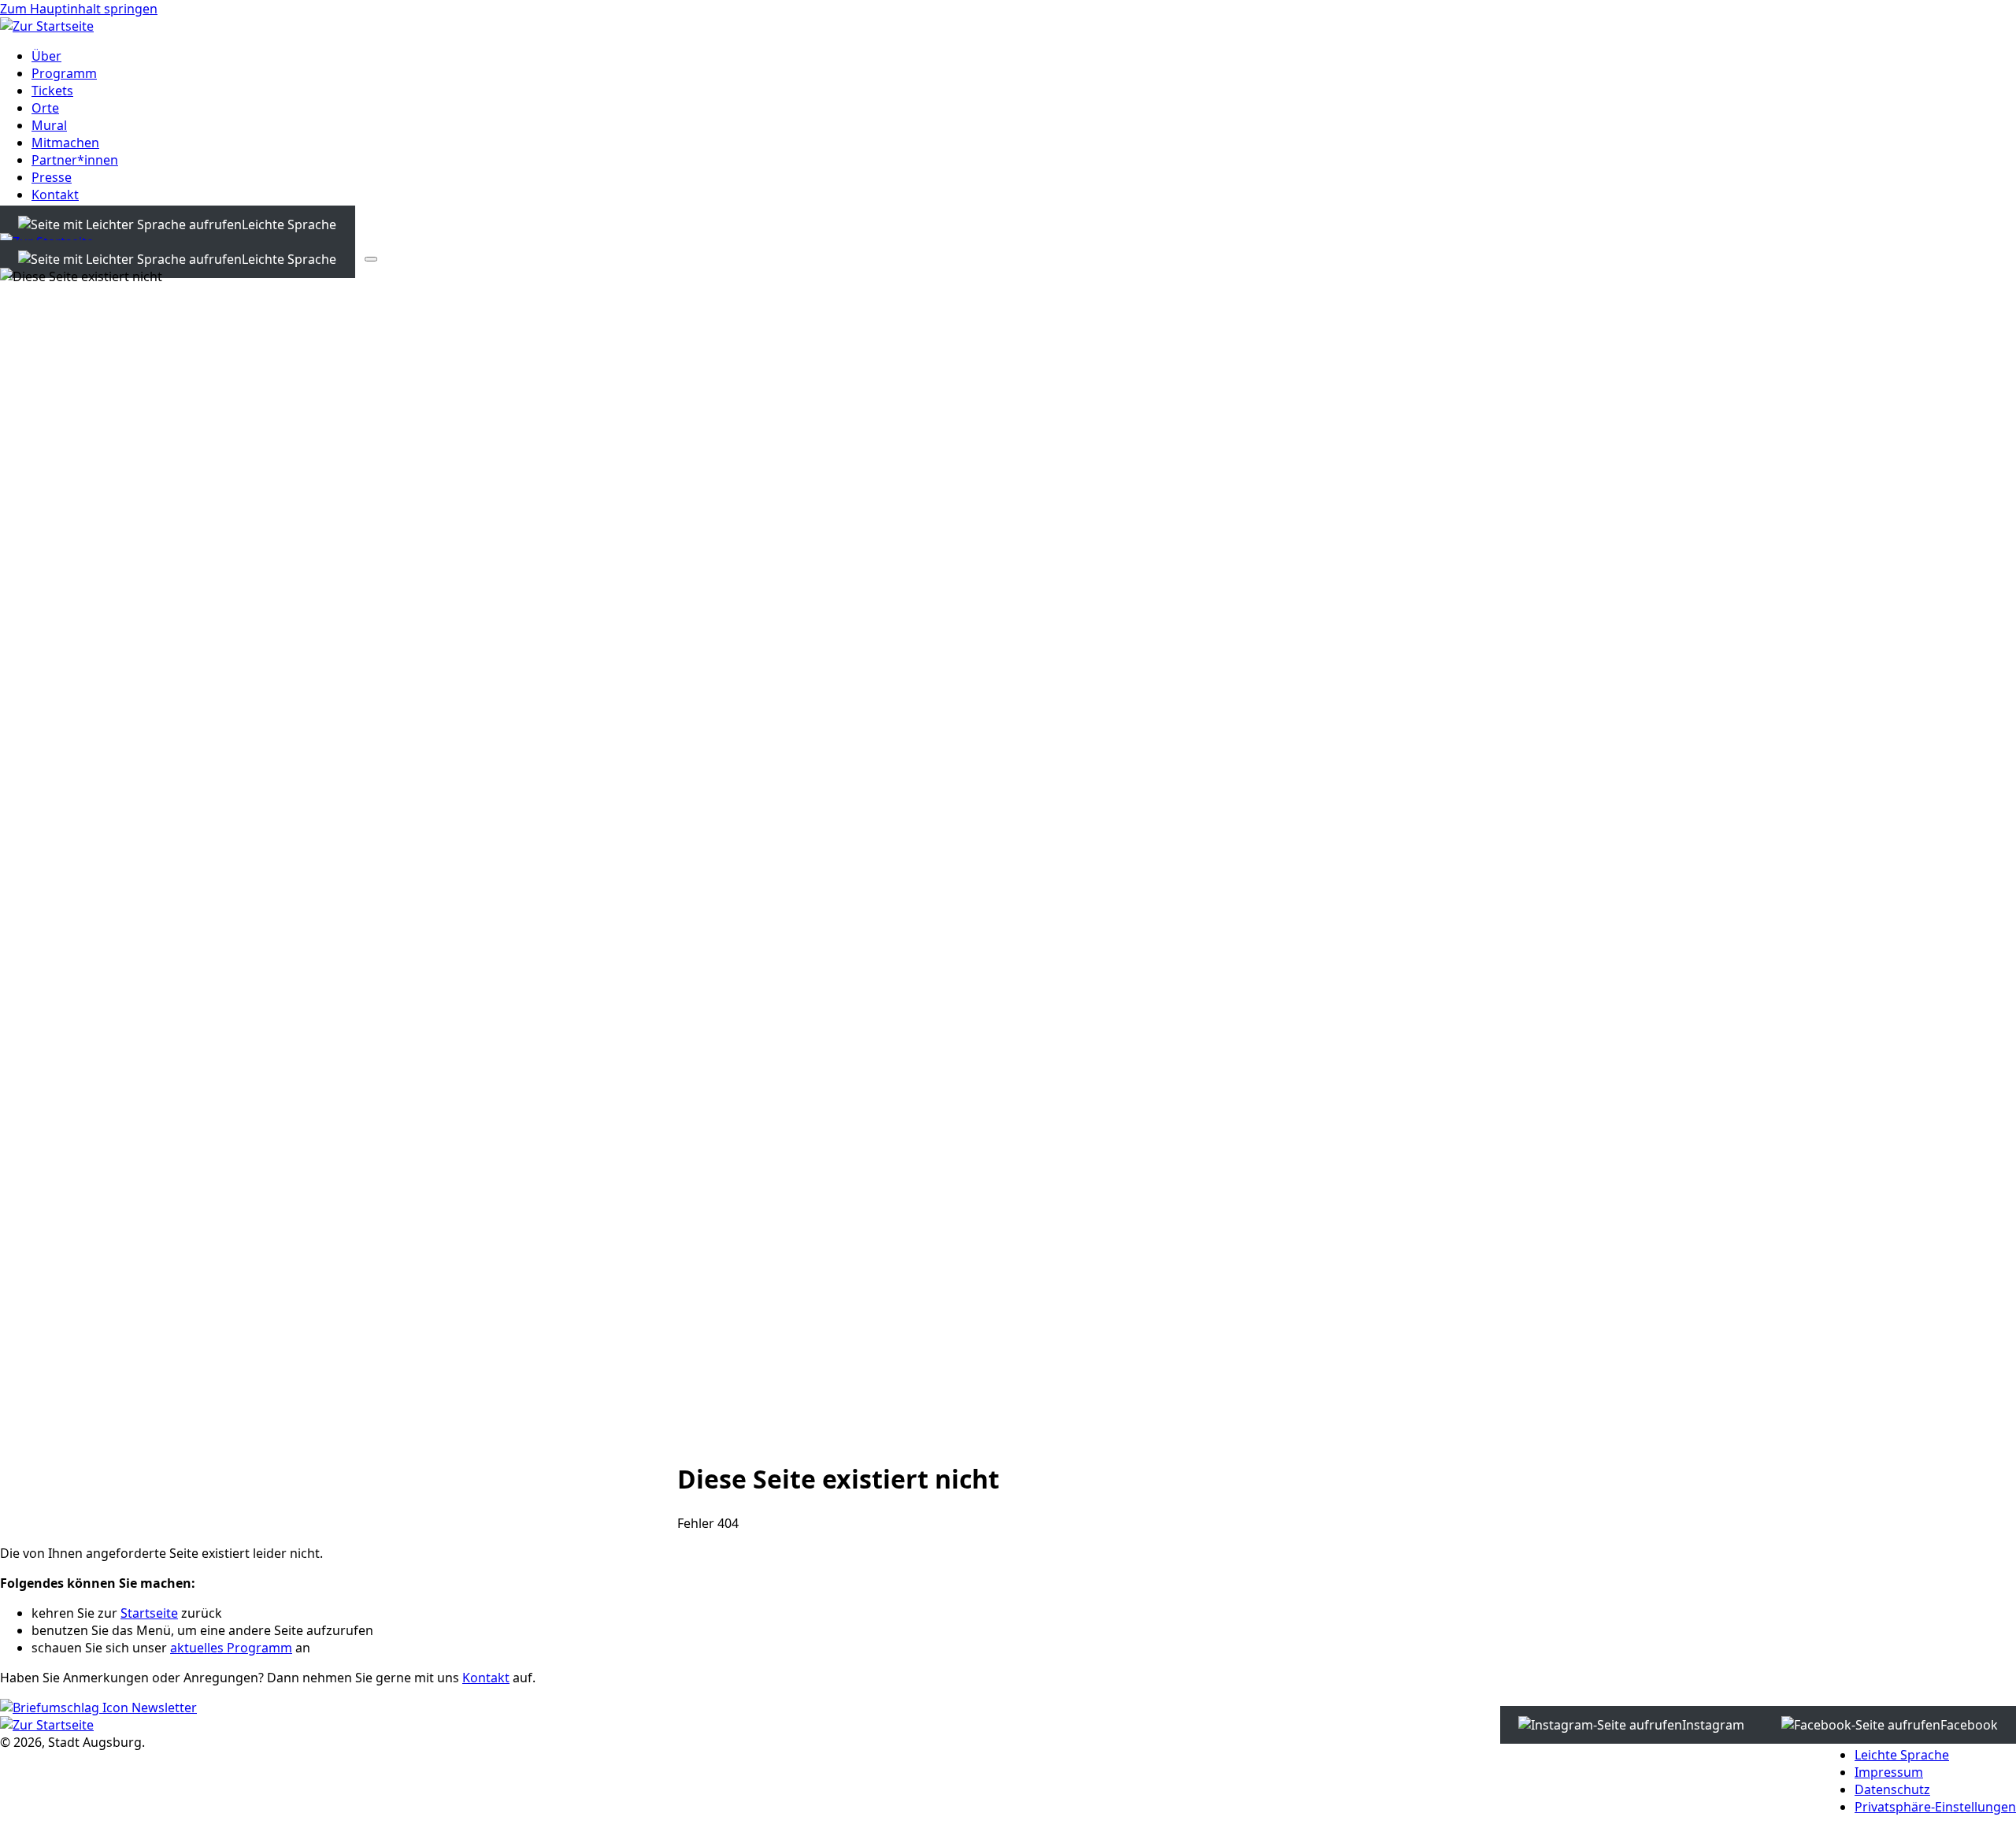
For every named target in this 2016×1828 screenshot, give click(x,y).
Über (46, 56)
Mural (49, 125)
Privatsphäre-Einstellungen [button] (1935, 1807)
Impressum (1889, 1772)
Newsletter (163, 1707)
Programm (64, 73)
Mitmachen (65, 143)
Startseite (149, 1613)
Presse (52, 177)
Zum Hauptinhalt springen (79, 9)
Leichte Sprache (1902, 1755)
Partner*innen (75, 160)
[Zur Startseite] (47, 26)
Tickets (52, 91)
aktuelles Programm (231, 1648)
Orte (45, 108)
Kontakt (55, 195)
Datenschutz (1892, 1789)
